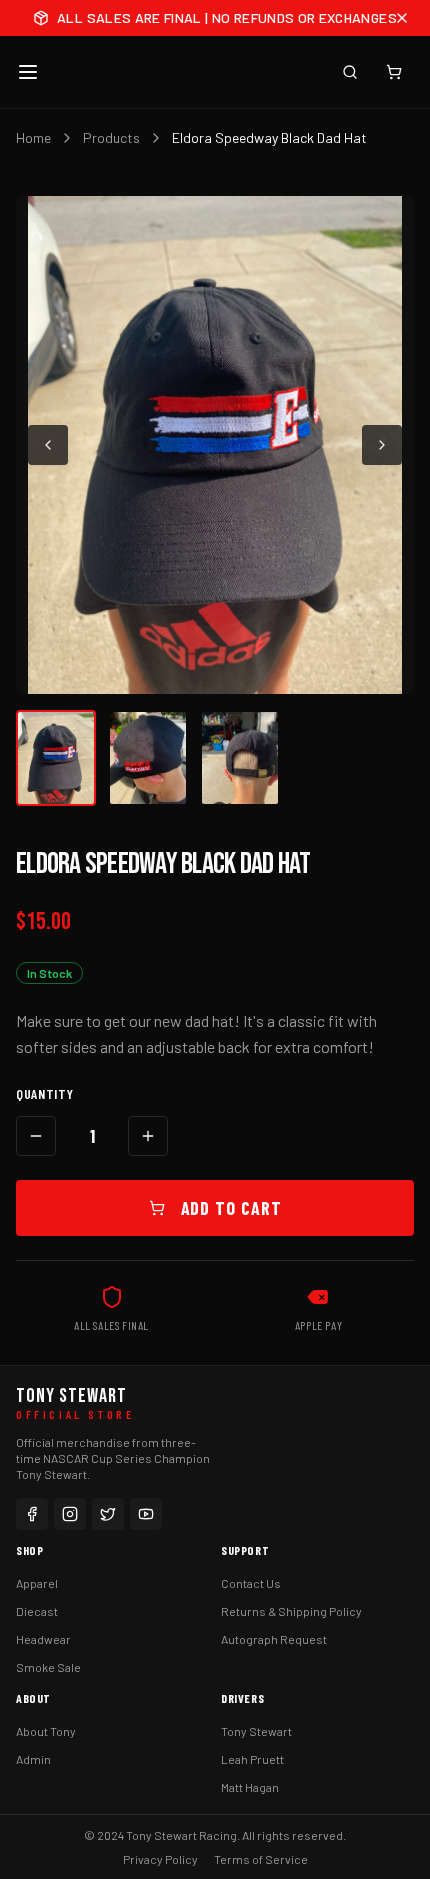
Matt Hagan (250, 1787)
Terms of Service (261, 1859)
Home (33, 137)
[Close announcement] (402, 18)
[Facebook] (32, 1514)
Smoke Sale (48, 1667)
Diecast (37, 1611)
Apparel (37, 1583)
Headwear (43, 1639)
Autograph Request (274, 1639)
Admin (33, 1759)
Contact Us (251, 1583)
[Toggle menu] (28, 72)
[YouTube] (146, 1514)
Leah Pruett (252, 1759)
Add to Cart (231, 1208)
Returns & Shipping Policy (291, 1611)
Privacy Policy (160, 1859)
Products (111, 137)
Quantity (45, 1093)
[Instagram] (70, 1514)
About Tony (46, 1731)
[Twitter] (108, 1514)
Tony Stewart (256, 1731)
